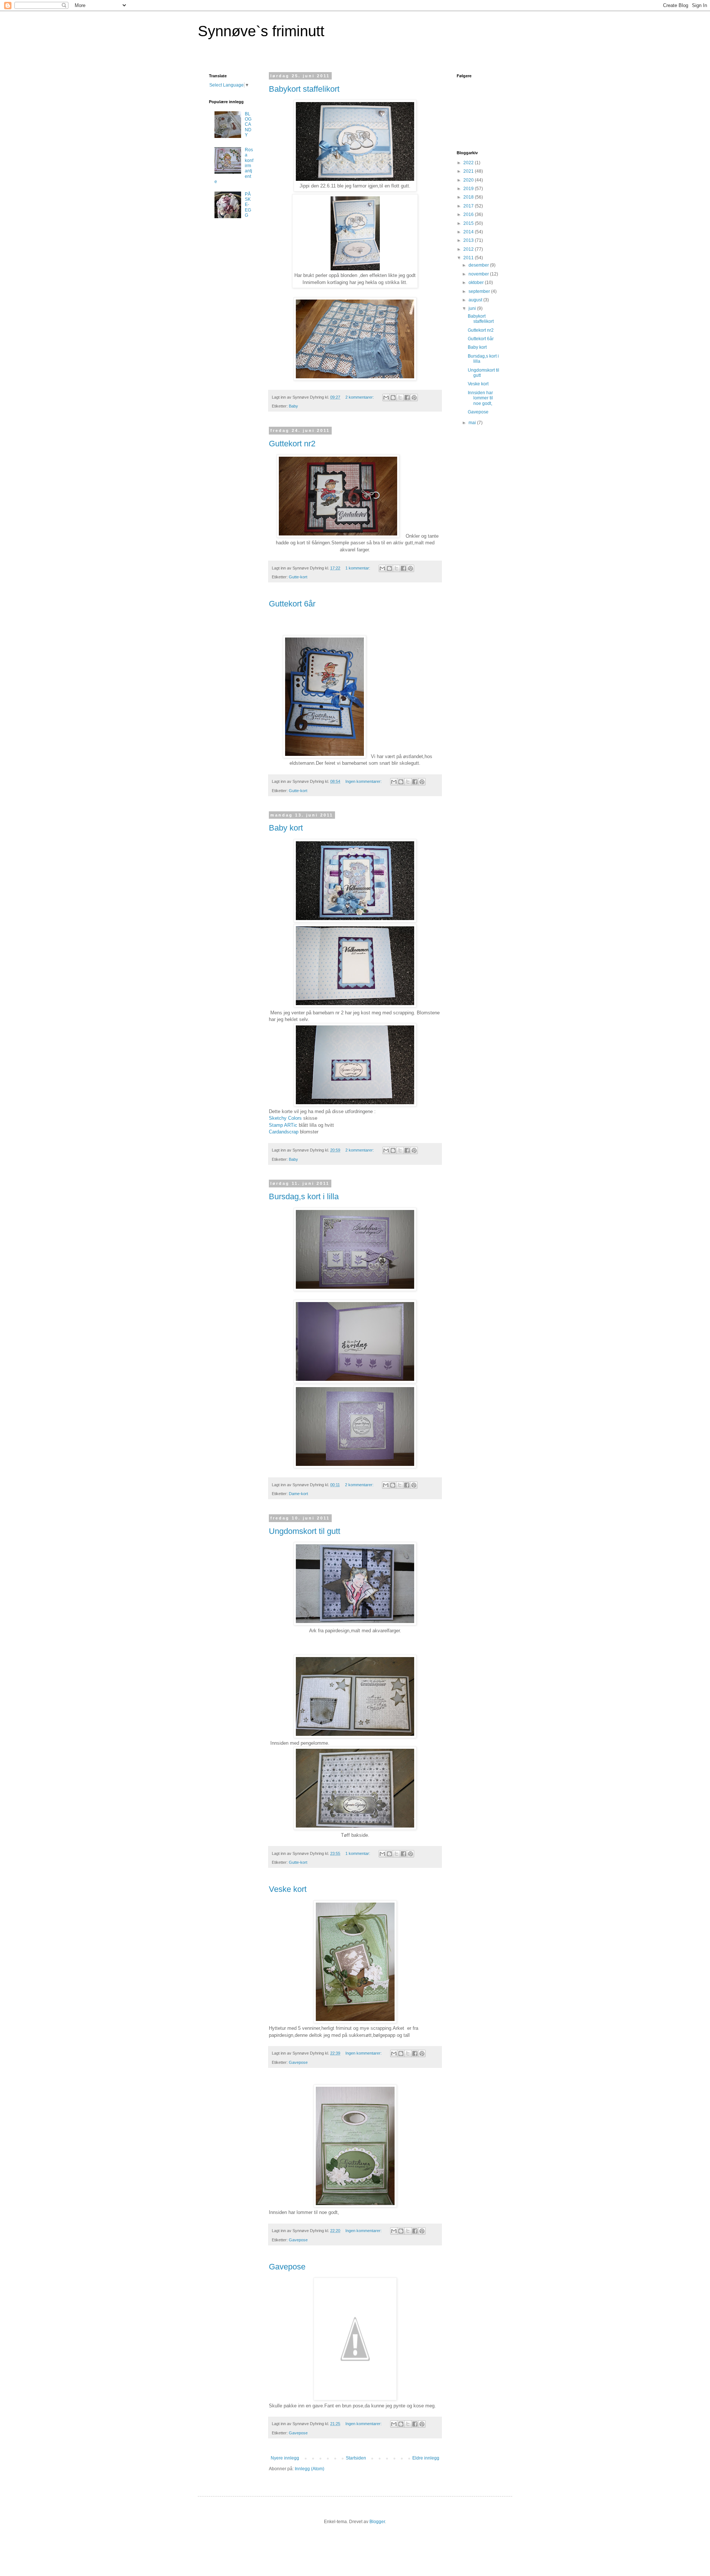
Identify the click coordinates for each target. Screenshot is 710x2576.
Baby (293, 406)
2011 (469, 258)
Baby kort (286, 828)
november (479, 274)
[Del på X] (400, 398)
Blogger (377, 2522)
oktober (477, 283)
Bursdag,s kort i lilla (304, 1196)
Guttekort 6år (292, 604)
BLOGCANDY (248, 125)
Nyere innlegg (285, 2458)
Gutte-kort (298, 577)
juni (473, 308)
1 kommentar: (358, 568)
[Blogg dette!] (393, 398)
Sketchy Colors (285, 1118)
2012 (469, 249)
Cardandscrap (284, 1132)
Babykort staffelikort (304, 89)
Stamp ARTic (284, 1125)
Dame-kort (298, 1494)
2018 (469, 197)
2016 (469, 214)
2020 (469, 180)
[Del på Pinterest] (414, 398)
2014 (469, 232)
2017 (469, 206)
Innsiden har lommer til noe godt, (480, 398)
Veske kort (288, 1889)
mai (473, 423)
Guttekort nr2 (292, 444)
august (476, 300)
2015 (469, 223)
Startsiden (356, 2458)
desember (479, 265)
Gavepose (298, 2062)
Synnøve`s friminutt (261, 31)
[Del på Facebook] (407, 398)
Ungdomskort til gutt (305, 1531)
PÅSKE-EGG (248, 205)
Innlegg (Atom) (310, 2469)
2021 (469, 171)
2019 (469, 189)
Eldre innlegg (426, 2458)
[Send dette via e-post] (386, 398)
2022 (469, 163)
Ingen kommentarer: (364, 781)
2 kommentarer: (360, 397)
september (480, 291)
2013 (469, 240)
